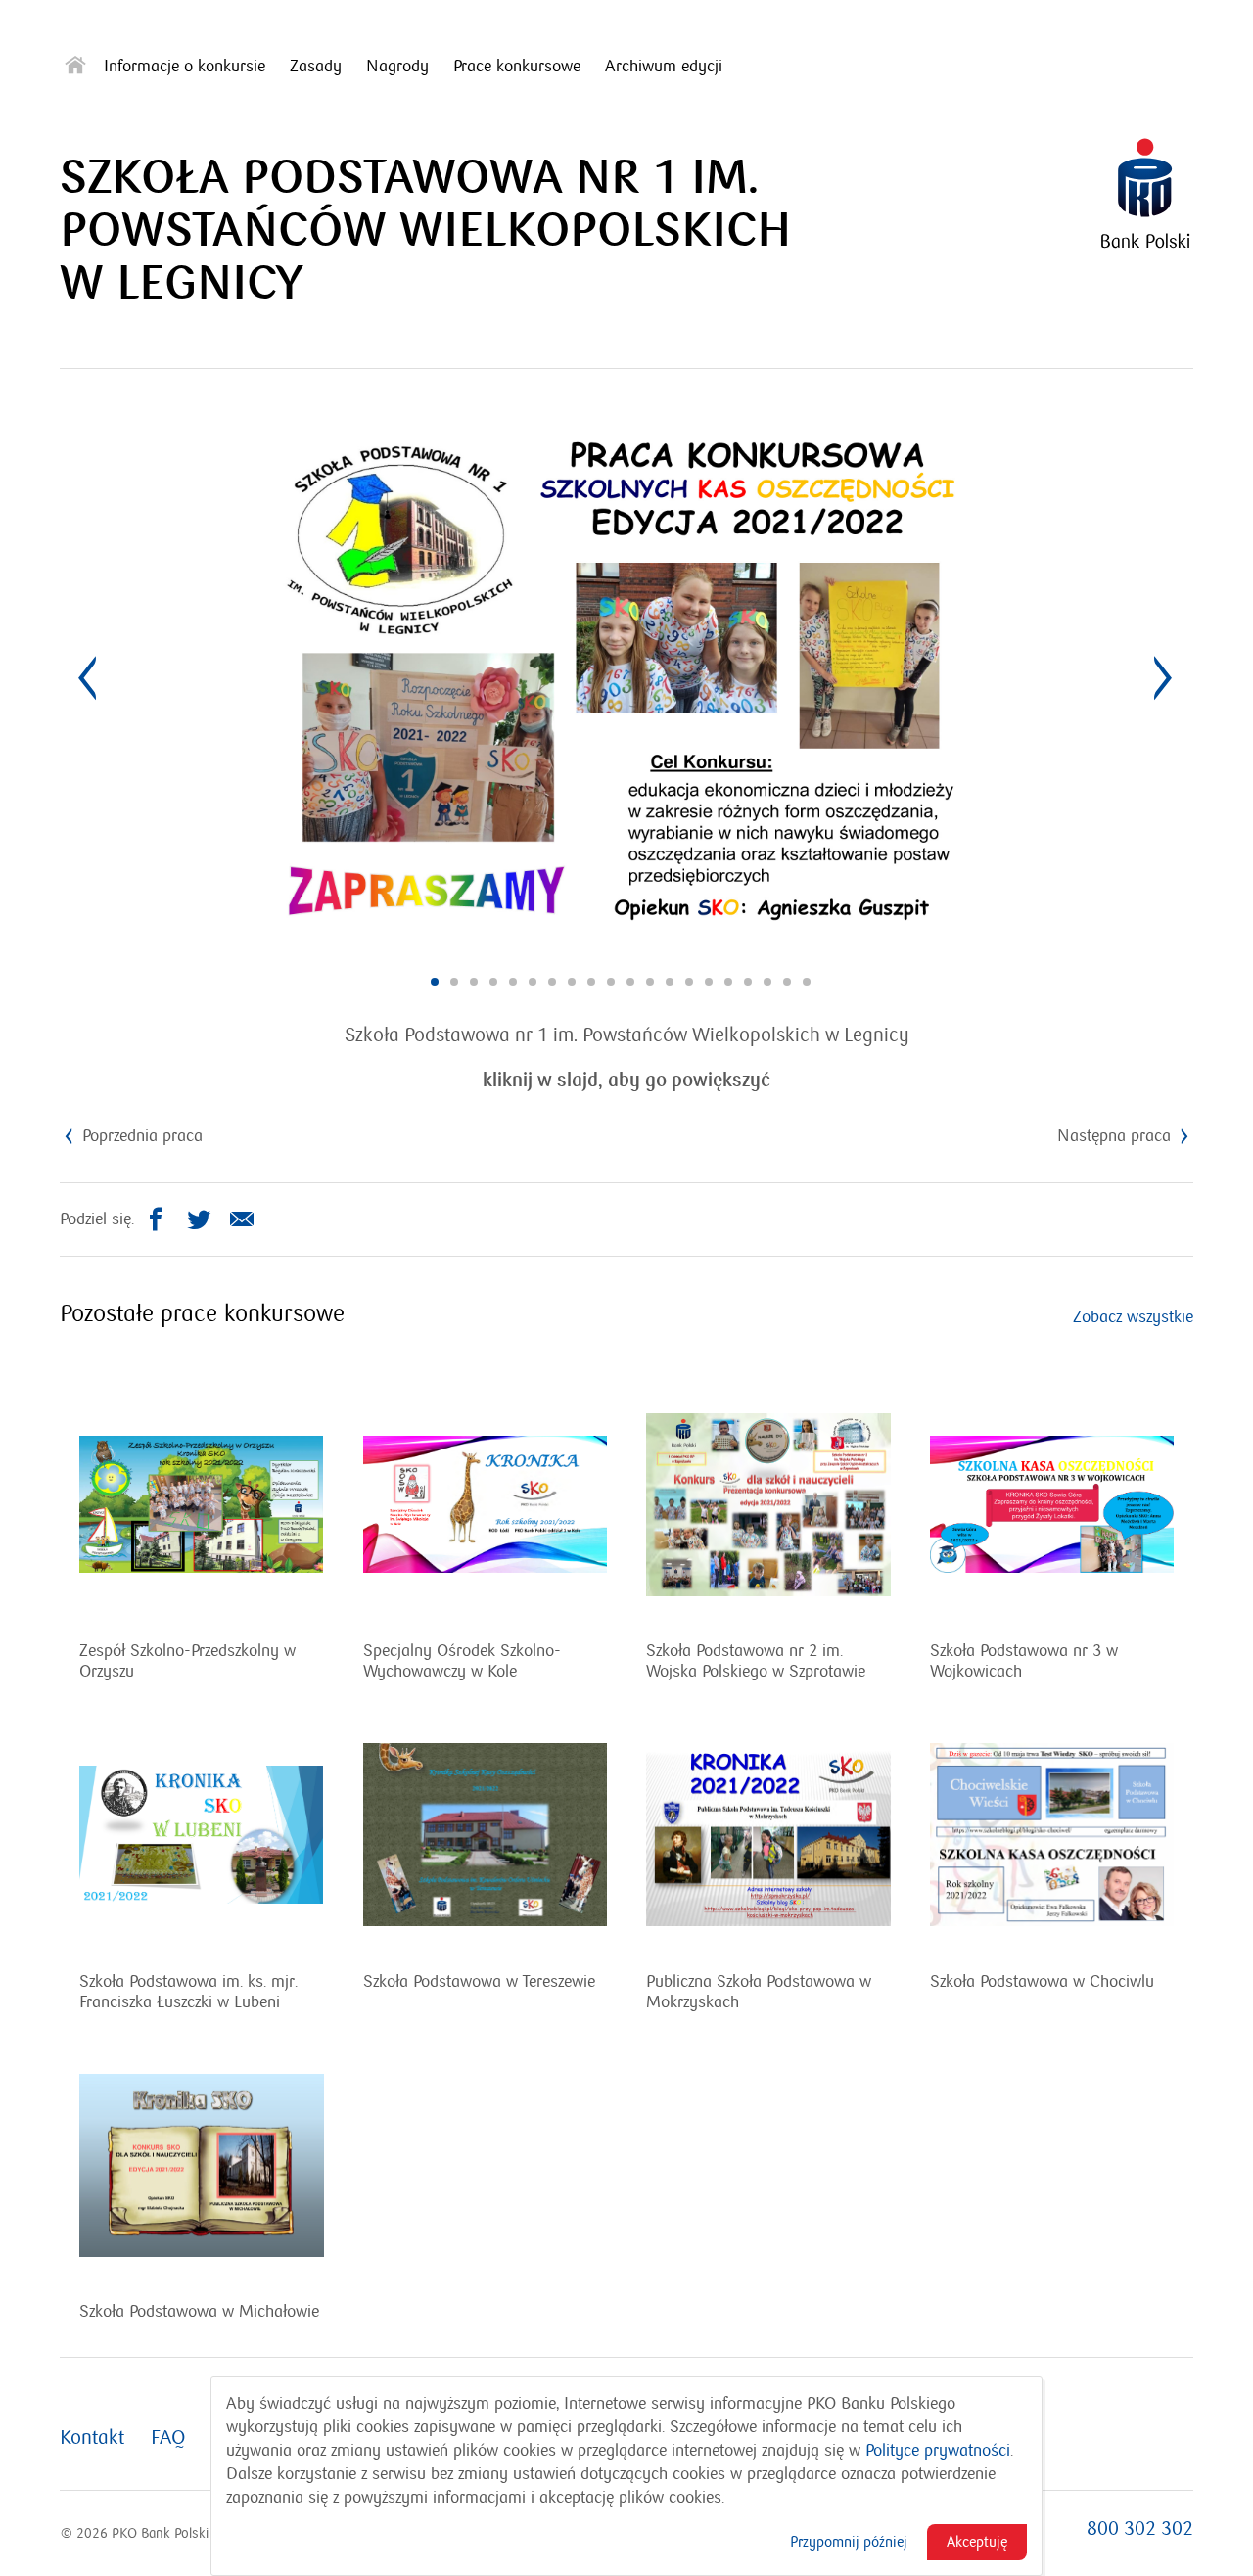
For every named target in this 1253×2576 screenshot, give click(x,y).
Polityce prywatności (938, 2451)
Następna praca (1116, 1136)
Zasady (316, 67)
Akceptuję (977, 2542)
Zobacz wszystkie (1133, 1317)
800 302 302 (1140, 2529)
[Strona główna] (75, 69)
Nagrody (397, 67)
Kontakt (92, 2438)
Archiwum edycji (664, 67)
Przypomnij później (849, 2542)
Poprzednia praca (140, 1136)
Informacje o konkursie (185, 67)
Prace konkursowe (517, 67)
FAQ (168, 2438)
